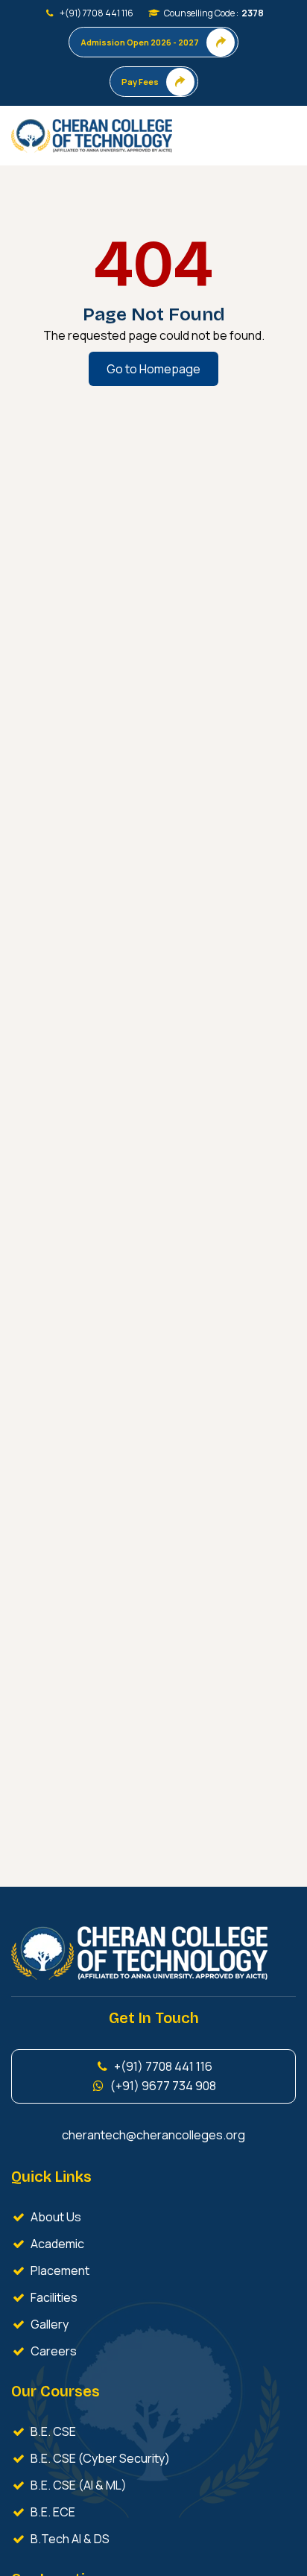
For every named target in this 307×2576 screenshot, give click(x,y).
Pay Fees (140, 82)
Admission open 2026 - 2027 (140, 42)
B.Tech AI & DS (68, 2539)
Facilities (52, 2297)
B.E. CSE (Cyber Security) (98, 2458)
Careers (51, 2351)
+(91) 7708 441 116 (94, 13)
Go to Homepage (153, 369)
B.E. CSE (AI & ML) (76, 2485)
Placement (58, 2270)
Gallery (47, 2324)
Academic (55, 2244)
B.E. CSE (51, 2431)
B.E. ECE (51, 2512)
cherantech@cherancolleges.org (153, 2135)
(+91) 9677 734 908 (161, 2086)
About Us (54, 2217)
